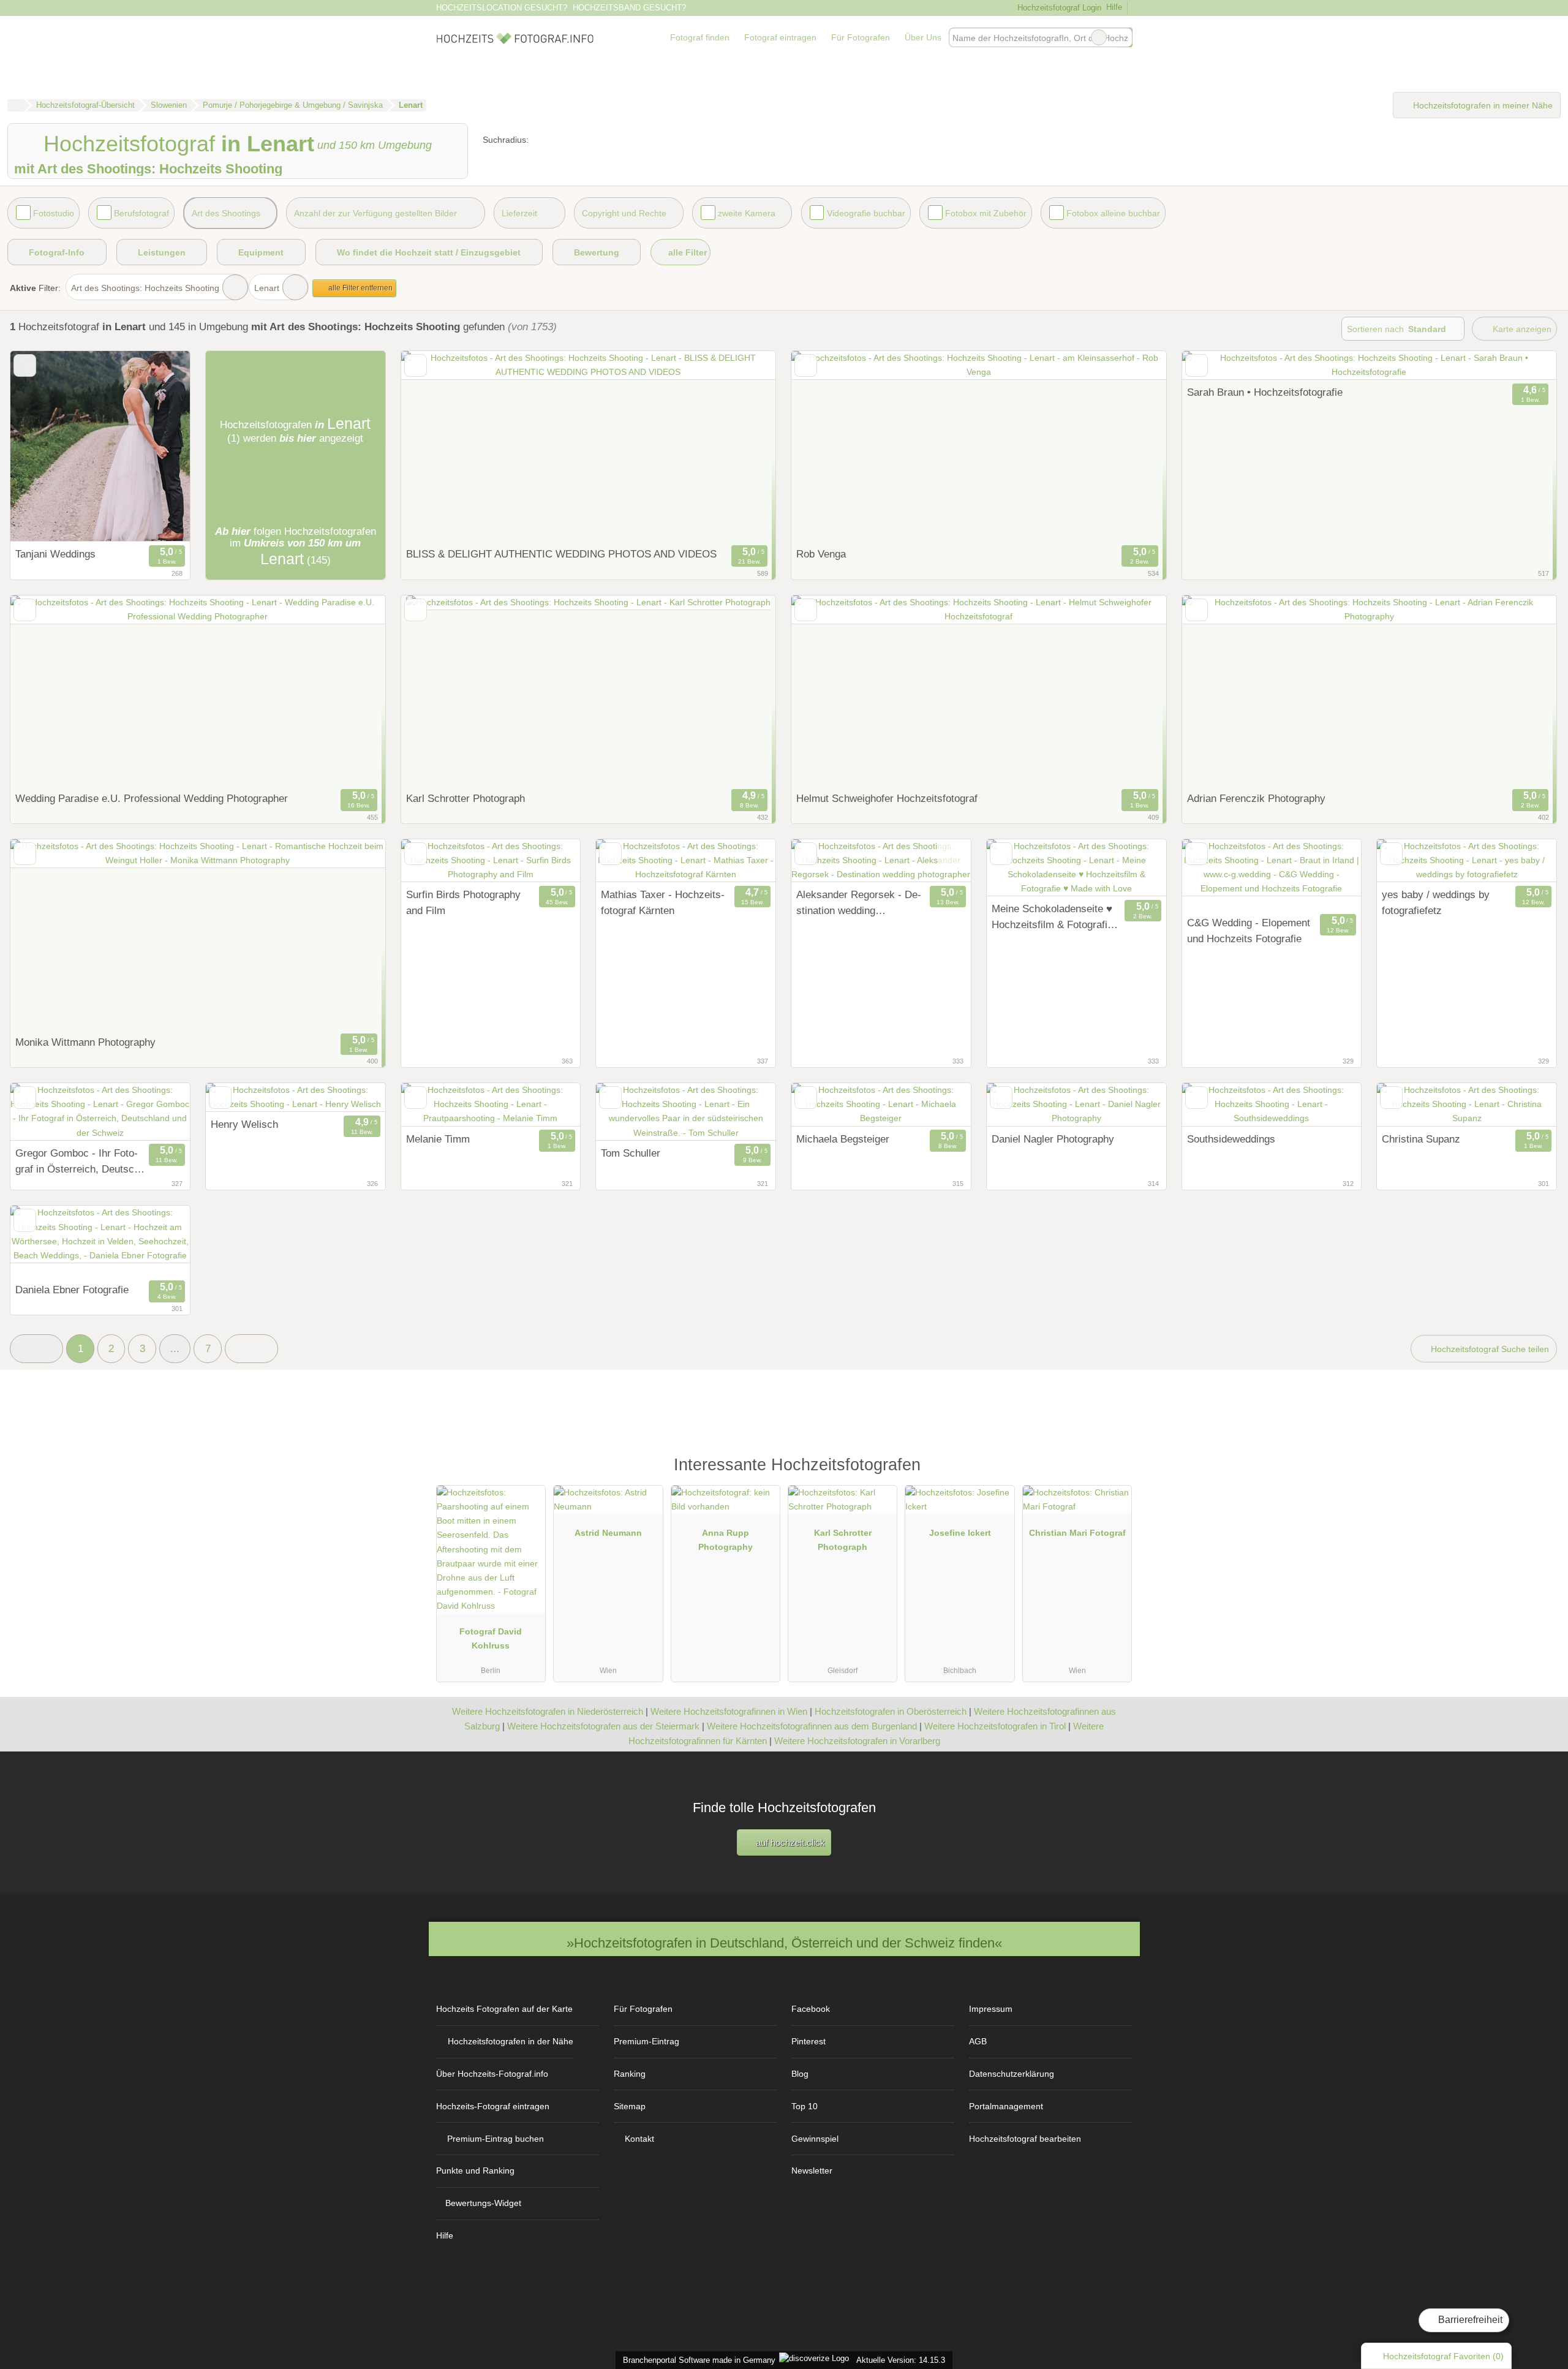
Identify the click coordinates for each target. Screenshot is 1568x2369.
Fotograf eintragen (780, 37)
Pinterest (809, 2041)
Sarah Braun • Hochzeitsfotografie (1265, 392)
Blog (800, 2074)
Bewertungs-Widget (483, 2203)
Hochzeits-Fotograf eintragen (493, 2106)
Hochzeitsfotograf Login (1058, 8)
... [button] (175, 1348)
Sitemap (630, 2106)
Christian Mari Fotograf (1077, 1533)
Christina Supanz (1421, 1139)
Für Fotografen (861, 37)
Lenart (267, 288)
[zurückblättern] (41, 446)
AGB (978, 2041)
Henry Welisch (244, 1124)
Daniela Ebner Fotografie (72, 1290)
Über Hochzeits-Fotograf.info (492, 2074)
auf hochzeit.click (789, 1842)
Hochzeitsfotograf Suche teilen (1489, 1349)
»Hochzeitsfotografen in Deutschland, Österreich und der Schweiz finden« (784, 1943)
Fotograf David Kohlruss (491, 1638)
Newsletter (812, 2171)
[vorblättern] (159, 446)
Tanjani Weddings (55, 554)
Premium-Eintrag (646, 2041)
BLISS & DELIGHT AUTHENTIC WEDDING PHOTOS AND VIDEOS (561, 554)
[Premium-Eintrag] (1115, 1471)
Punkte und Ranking (475, 2171)
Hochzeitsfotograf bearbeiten (1025, 2139)
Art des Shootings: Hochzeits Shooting (145, 288)
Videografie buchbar (866, 213)
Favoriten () (1443, 2356)
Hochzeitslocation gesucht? (502, 8)
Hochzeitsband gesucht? (629, 8)
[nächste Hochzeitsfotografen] (251, 1349)
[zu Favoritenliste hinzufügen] (25, 365)
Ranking (630, 2074)
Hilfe (1114, 7)
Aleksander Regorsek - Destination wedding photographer (859, 904)
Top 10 (805, 2106)
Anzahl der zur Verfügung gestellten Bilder (375, 213)
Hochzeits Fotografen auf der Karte (504, 2009)
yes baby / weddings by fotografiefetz (1436, 902)
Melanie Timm (438, 1139)
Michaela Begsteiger (843, 1139)
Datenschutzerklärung (1012, 2074)
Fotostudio (54, 213)
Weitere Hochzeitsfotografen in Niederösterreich (548, 1711)
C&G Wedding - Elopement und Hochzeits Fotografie (1249, 931)
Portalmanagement (1006, 2106)
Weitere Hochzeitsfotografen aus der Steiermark (603, 1726)
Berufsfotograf (141, 213)
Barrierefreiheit (1469, 2320)
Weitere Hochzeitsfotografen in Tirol (995, 1726)
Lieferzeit (519, 213)
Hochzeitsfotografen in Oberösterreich (891, 1711)
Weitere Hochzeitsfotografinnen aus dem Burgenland (812, 1726)
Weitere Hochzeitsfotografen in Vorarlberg (857, 1741)
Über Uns (923, 37)
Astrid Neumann (608, 1533)
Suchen (1123, 37)
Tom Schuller (631, 1153)
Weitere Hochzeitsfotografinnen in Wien (729, 1711)
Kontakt (639, 2139)
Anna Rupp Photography (726, 1540)
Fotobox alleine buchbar (1113, 213)
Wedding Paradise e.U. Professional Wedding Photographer (152, 798)
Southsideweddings (1231, 1139)
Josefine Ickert (960, 1533)
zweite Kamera (747, 213)
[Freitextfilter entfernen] (1099, 37)
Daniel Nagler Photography (1053, 1139)
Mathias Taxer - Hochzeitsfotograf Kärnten (663, 902)
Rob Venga (821, 554)
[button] (36, 1349)
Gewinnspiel (815, 2139)
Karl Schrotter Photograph (843, 1540)
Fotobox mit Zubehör (986, 213)
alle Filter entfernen (360, 288)
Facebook (811, 2009)
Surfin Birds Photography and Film (463, 902)
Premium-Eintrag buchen (496, 2139)
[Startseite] (16, 105)
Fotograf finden (700, 37)
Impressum (991, 2009)
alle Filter (686, 252)
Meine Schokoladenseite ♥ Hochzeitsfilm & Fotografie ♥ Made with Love (1052, 918)
